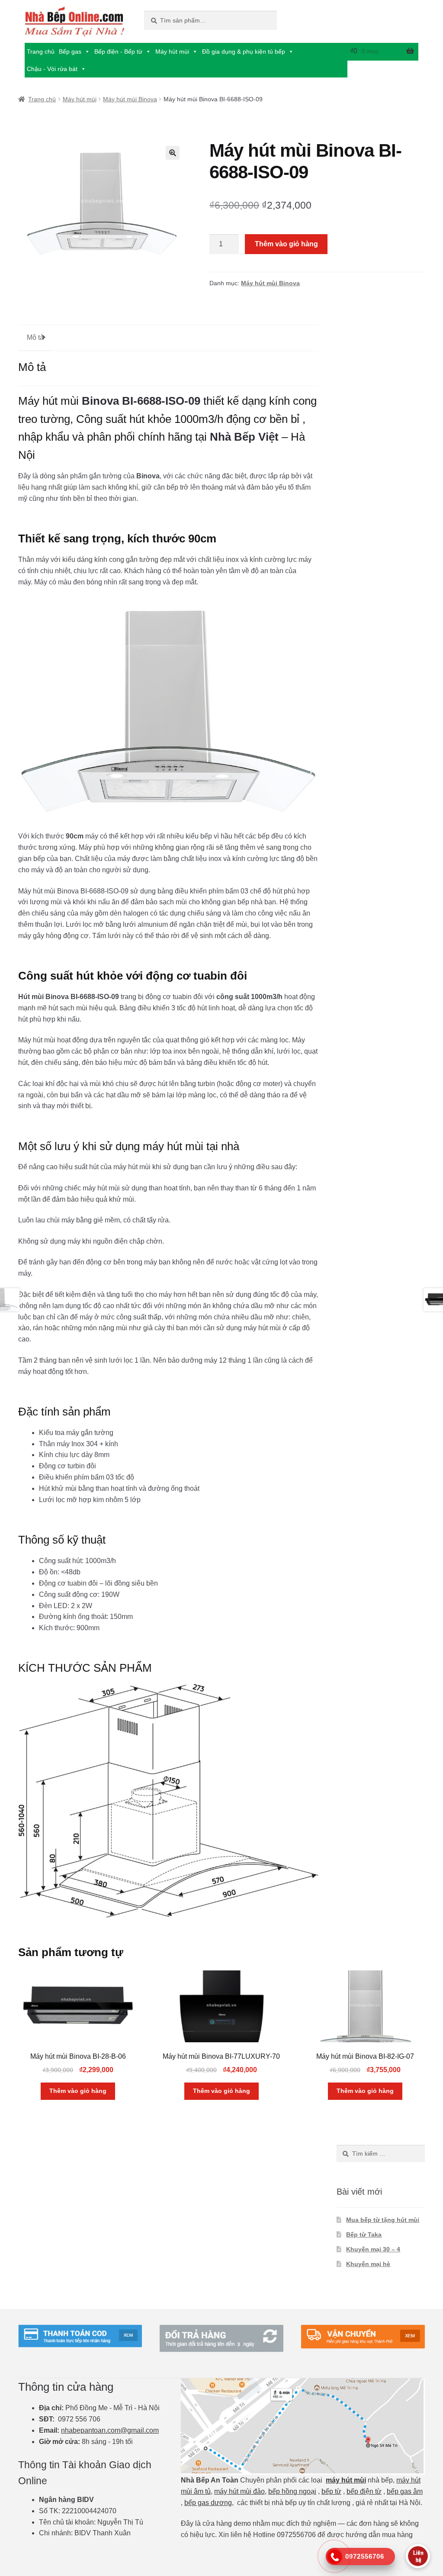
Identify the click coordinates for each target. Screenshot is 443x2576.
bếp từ (331, 2491)
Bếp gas (70, 52)
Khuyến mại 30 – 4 (373, 2249)
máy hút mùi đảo (239, 2491)
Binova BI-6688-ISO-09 (141, 401)
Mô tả (35, 337)
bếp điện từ (364, 2491)
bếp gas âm (405, 2491)
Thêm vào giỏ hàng (286, 244)
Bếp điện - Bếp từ (118, 52)
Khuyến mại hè (368, 2264)
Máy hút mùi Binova (130, 99)
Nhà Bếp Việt (244, 437)
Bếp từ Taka (364, 2234)
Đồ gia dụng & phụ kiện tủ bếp (244, 52)
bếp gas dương (208, 2503)
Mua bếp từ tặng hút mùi (383, 2220)
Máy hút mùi (172, 52)
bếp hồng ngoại (292, 2491)
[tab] (35, 338)
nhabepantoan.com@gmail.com (110, 2430)
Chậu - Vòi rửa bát (52, 69)
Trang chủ (41, 52)
